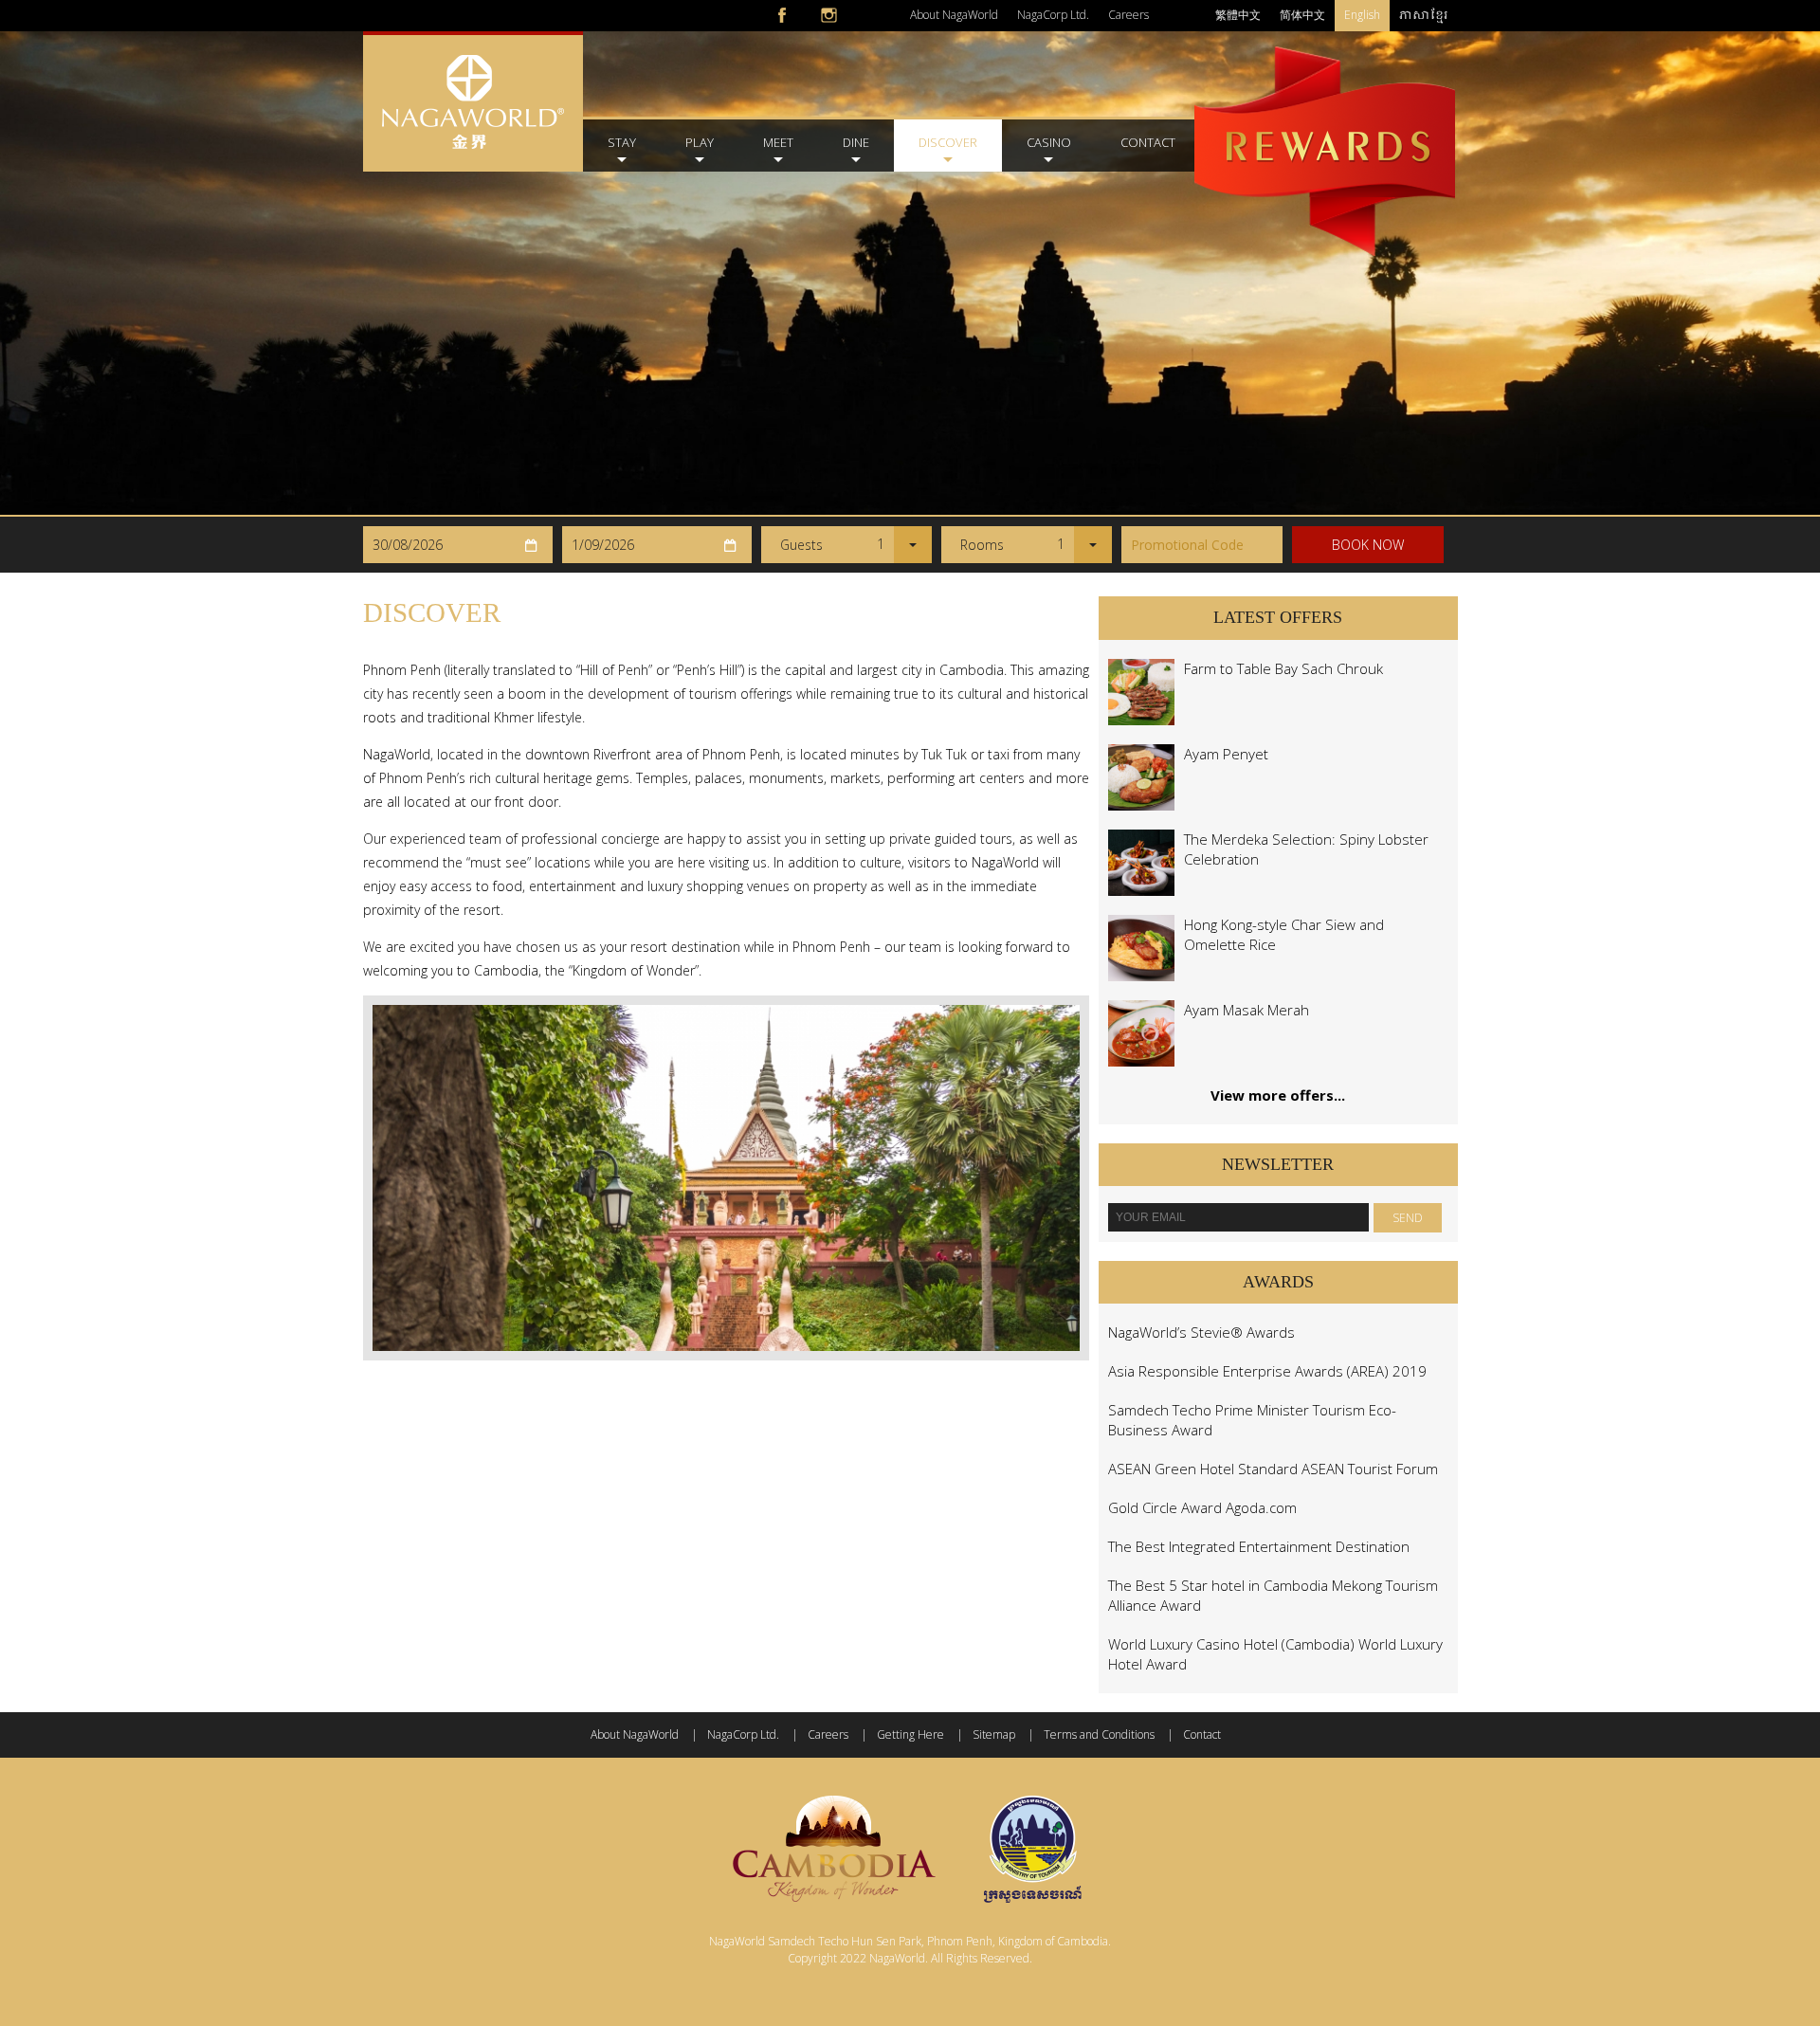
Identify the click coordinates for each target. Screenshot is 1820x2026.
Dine (856, 142)
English (1362, 15)
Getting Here (910, 1734)
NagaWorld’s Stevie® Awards (1201, 1332)
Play (700, 142)
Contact (1148, 142)
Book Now (1368, 545)
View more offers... (1278, 1095)
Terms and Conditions (1099, 1734)
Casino (1049, 142)
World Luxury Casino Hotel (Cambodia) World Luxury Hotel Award (1275, 1654)
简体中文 (1302, 15)
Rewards (1325, 121)
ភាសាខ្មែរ (1424, 15)
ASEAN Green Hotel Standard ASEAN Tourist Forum (1273, 1469)
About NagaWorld (954, 15)
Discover (948, 142)
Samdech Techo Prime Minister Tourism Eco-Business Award (1252, 1420)
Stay (622, 142)
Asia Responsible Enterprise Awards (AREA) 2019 (1267, 1371)
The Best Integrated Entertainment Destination (1259, 1546)
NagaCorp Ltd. (1053, 15)
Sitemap (994, 1734)
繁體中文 (1238, 15)
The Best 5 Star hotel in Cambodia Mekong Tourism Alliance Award (1273, 1595)
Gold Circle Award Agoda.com (1202, 1507)
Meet (778, 142)
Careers (1128, 15)
